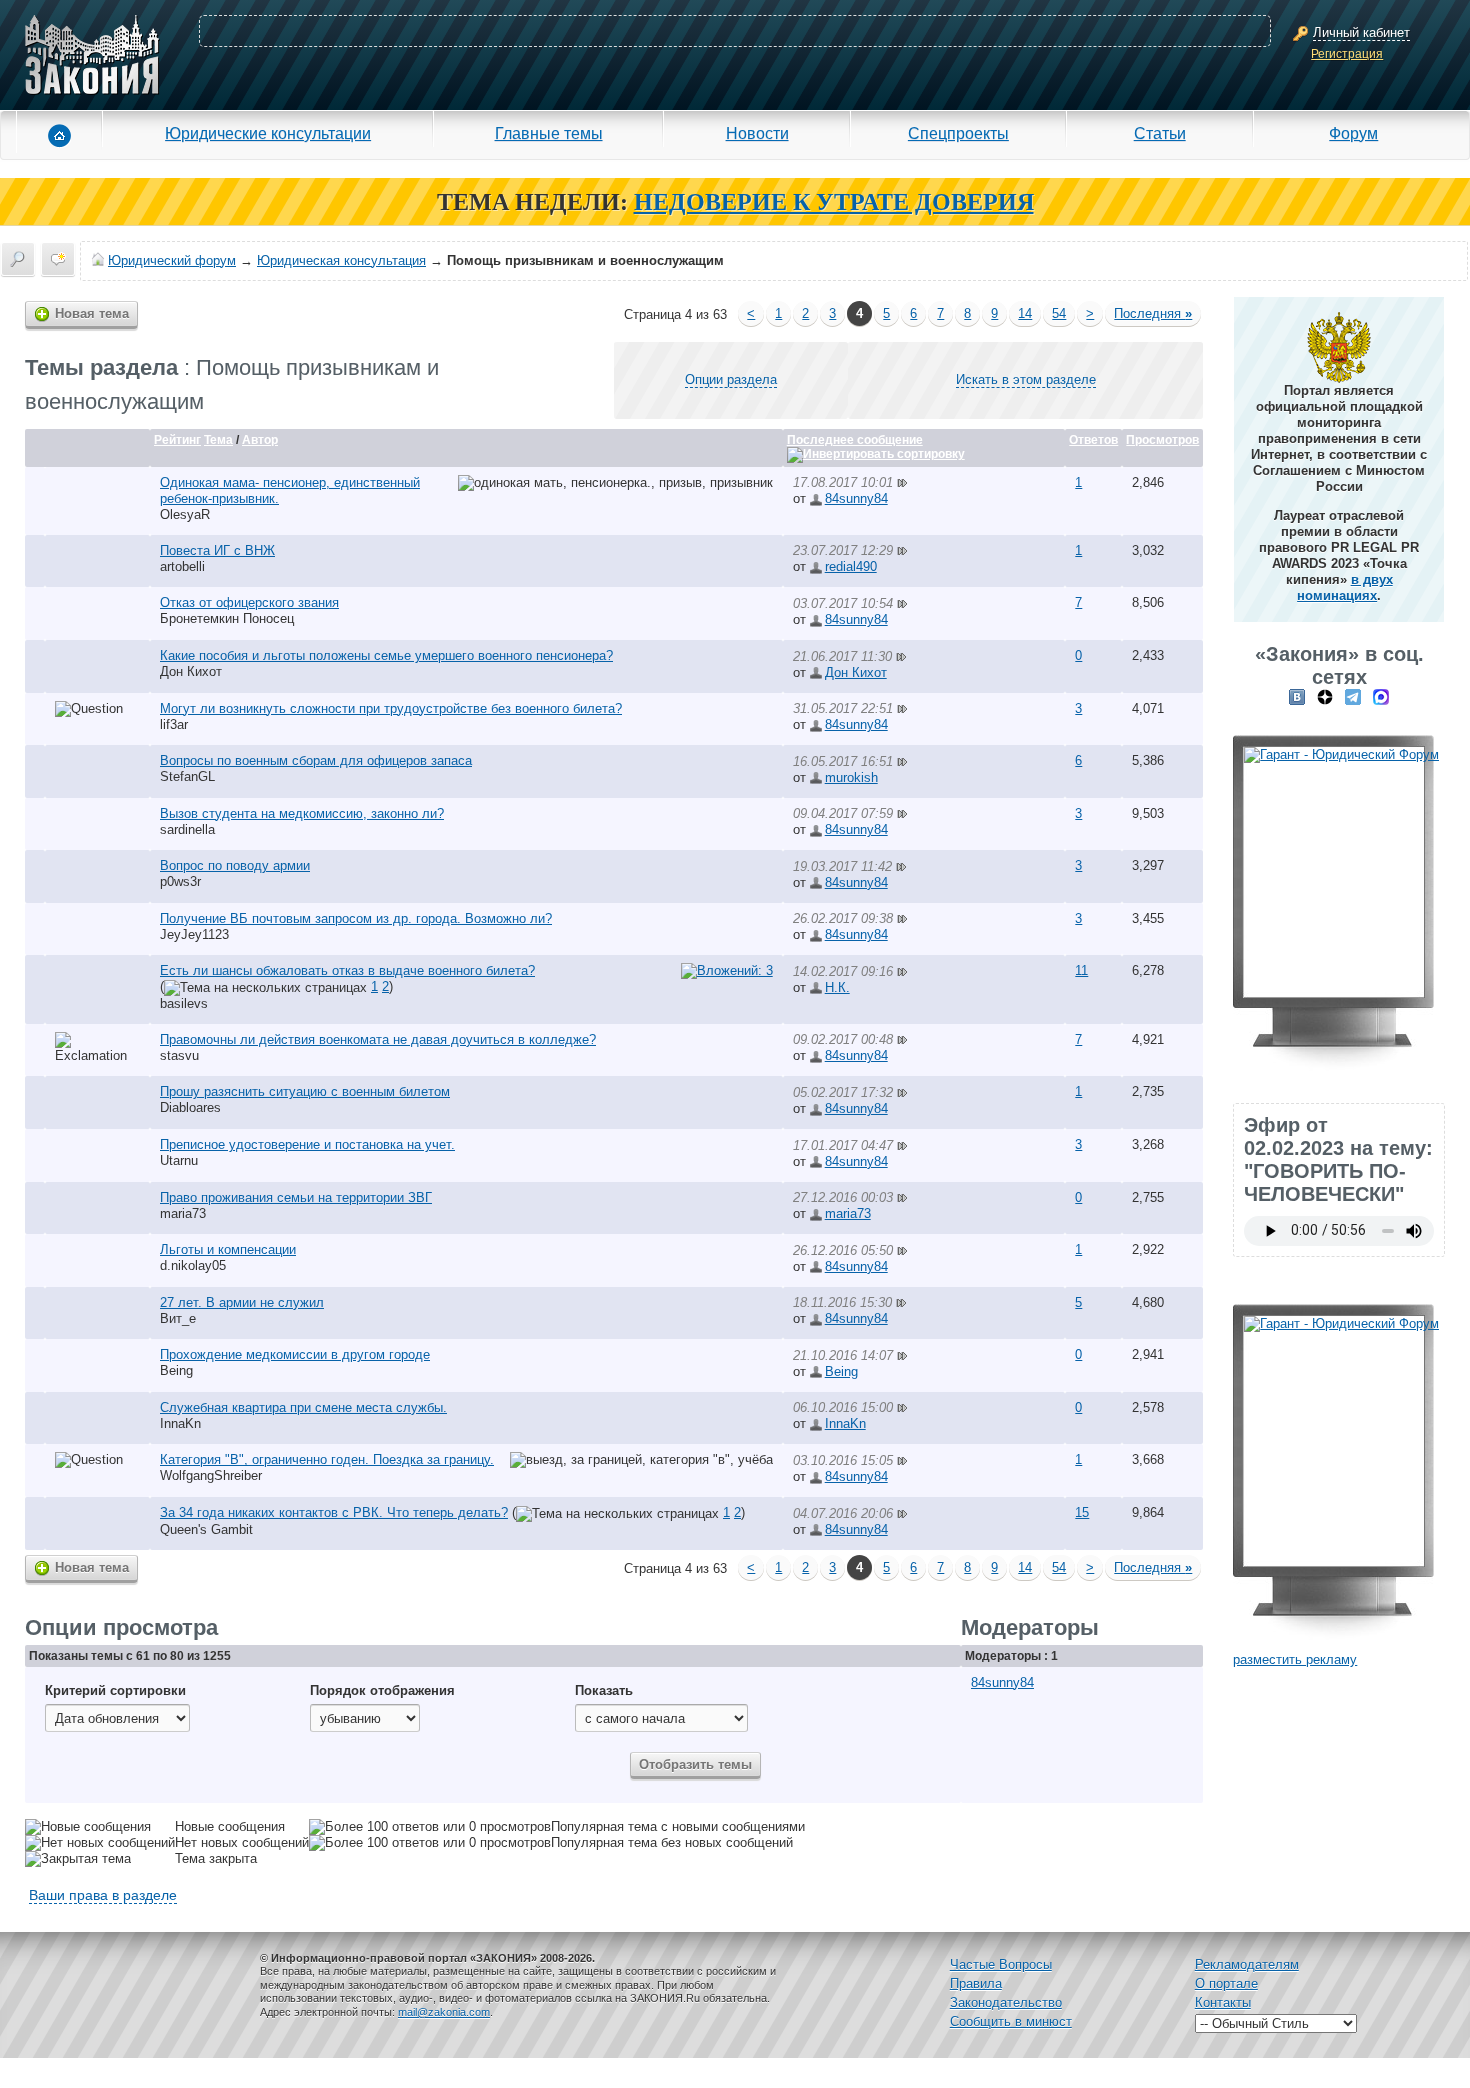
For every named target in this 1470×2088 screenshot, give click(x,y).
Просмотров (1162, 440)
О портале (1226, 1983)
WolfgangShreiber (211, 1475)
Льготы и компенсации (228, 1249)
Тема (218, 440)
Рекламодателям (1247, 1964)
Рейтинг (177, 440)
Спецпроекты (958, 133)
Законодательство (1006, 2002)
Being (176, 1370)
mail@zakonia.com (444, 2012)
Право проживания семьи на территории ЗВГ (296, 1197)
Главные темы (549, 133)
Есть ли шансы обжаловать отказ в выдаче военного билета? (347, 970)
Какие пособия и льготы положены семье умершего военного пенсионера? (386, 655)
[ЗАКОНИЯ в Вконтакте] (1297, 696)
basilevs (184, 1003)
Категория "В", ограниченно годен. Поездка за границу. (327, 1459)
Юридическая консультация (341, 260)
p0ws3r (180, 881)
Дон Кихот (191, 671)
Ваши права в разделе (103, 1895)
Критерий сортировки (115, 1690)
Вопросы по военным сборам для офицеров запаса (316, 760)
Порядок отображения (382, 1690)
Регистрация (1347, 54)
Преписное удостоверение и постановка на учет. (307, 1144)
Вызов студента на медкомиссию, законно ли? (302, 813)
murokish (851, 777)
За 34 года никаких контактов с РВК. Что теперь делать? (334, 1512)
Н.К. (837, 987)
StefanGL (187, 776)
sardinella (187, 829)
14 (1025, 313)
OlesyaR (185, 514)
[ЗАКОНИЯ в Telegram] (1353, 696)
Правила (976, 1983)
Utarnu (179, 1160)
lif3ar (174, 724)
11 (1081, 970)
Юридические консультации (268, 133)
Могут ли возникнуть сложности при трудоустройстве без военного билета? (391, 708)
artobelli (182, 566)
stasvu (179, 1055)
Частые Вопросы (1001, 1964)
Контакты (1223, 2002)
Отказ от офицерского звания (249, 602)
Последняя (1153, 313)
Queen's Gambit (206, 1529)
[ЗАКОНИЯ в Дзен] (1325, 696)
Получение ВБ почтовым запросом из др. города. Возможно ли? (356, 918)
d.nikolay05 (193, 1265)
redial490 (851, 566)
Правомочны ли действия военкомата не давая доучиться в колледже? (378, 1039)
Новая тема (92, 313)
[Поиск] (18, 259)
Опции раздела (731, 379)
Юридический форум (172, 260)
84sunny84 (856, 498)
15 (1082, 1512)
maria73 (183, 1213)
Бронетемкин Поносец (227, 618)
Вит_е (178, 1318)
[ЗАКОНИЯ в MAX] (1381, 696)
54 (1059, 313)
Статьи (1160, 133)
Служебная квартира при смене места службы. (303, 1407)
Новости (757, 133)
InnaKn (180, 1423)
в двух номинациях (1345, 587)
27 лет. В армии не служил (242, 1302)
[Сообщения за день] (58, 259)
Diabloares (190, 1107)
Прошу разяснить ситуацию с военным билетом (305, 1091)
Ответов (1093, 440)
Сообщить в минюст (1011, 2021)
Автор (260, 440)
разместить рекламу (1295, 1659)
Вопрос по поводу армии (235, 865)
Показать (604, 1690)
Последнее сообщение (855, 440)
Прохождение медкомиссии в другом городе (295, 1354)
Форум (1353, 133)
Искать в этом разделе (1026, 379)
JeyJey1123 (194, 934)
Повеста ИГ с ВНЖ (217, 550)
